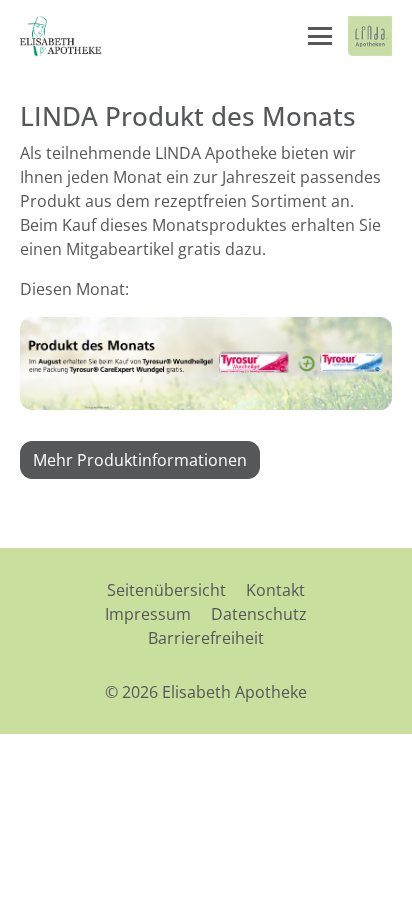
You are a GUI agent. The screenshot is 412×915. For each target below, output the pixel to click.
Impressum (148, 614)
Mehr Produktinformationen (140, 460)
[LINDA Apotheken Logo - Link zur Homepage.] (370, 36)
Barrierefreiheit (206, 638)
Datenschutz (259, 614)
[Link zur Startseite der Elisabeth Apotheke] (65, 36)
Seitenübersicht (166, 590)
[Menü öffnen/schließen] (320, 36)
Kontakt (275, 590)
